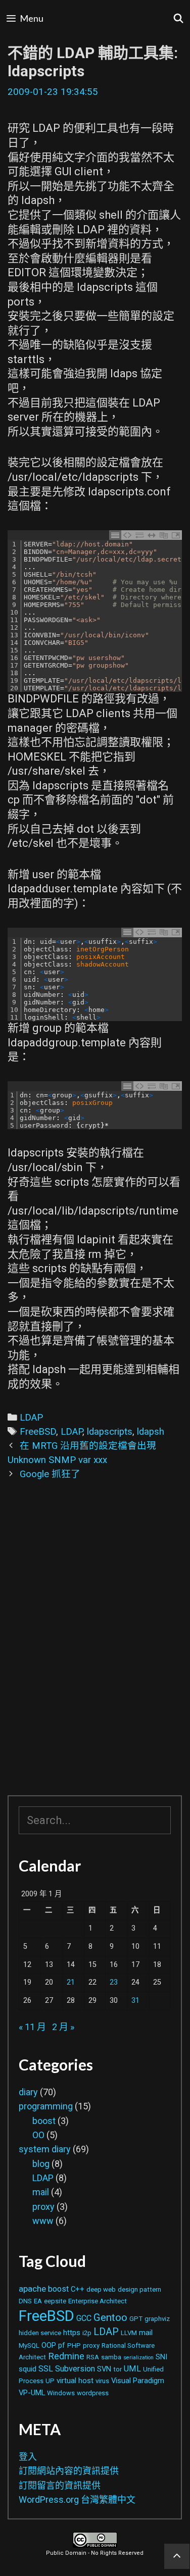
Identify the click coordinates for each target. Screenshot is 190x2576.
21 (71, 1982)
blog (41, 2164)
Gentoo (110, 2317)
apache (32, 2289)
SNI (161, 2357)
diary (28, 2092)
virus (102, 2381)
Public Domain (66, 2553)
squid (28, 2369)
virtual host (75, 2381)
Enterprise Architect (98, 2301)
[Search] (179, 18)
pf (62, 2345)
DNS (25, 2301)
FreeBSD (38, 1432)
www (43, 2221)
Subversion (75, 2369)
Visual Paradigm (138, 2381)
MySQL (29, 2345)
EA (38, 2301)
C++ (78, 2289)
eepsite (55, 2301)
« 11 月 (32, 2027)
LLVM (129, 2333)
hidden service (40, 2333)
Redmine (66, 2356)
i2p (87, 2333)
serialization (138, 2358)
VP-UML (32, 2393)
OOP (49, 2345)
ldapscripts (110, 1432)
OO (38, 2135)
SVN (104, 2369)
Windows (61, 2393)
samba (111, 2357)
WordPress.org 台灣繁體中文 (77, 2499)
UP (50, 2381)
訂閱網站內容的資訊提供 (69, 2471)
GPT (136, 2319)
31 (135, 2001)
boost (44, 2121)
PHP (74, 2345)
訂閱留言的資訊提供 (60, 2485)
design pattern (139, 2289)
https (72, 2333)
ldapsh (151, 1432)
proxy (43, 2207)
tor (117, 2369)
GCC (84, 2318)
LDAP (31, 1418)
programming (46, 2106)
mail (41, 2192)
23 (114, 1982)
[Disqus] (95, 1645)
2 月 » (63, 2027)
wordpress (93, 2393)
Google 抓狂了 (50, 1474)
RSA (93, 2357)
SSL (46, 2369)
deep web (101, 2289)
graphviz (157, 2319)
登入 (28, 2457)
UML (132, 2369)
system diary (45, 2149)
